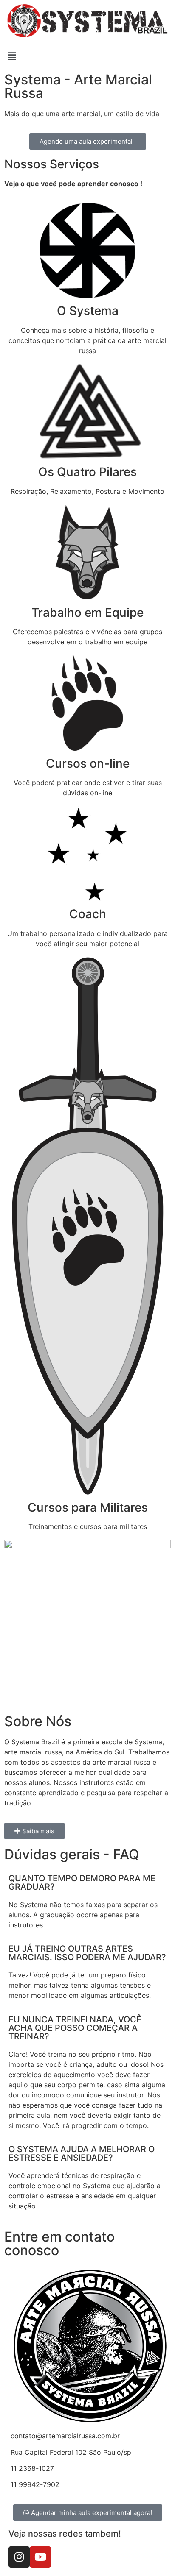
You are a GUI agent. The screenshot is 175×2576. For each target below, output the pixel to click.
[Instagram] (19, 2557)
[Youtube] (40, 2557)
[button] (87, 56)
